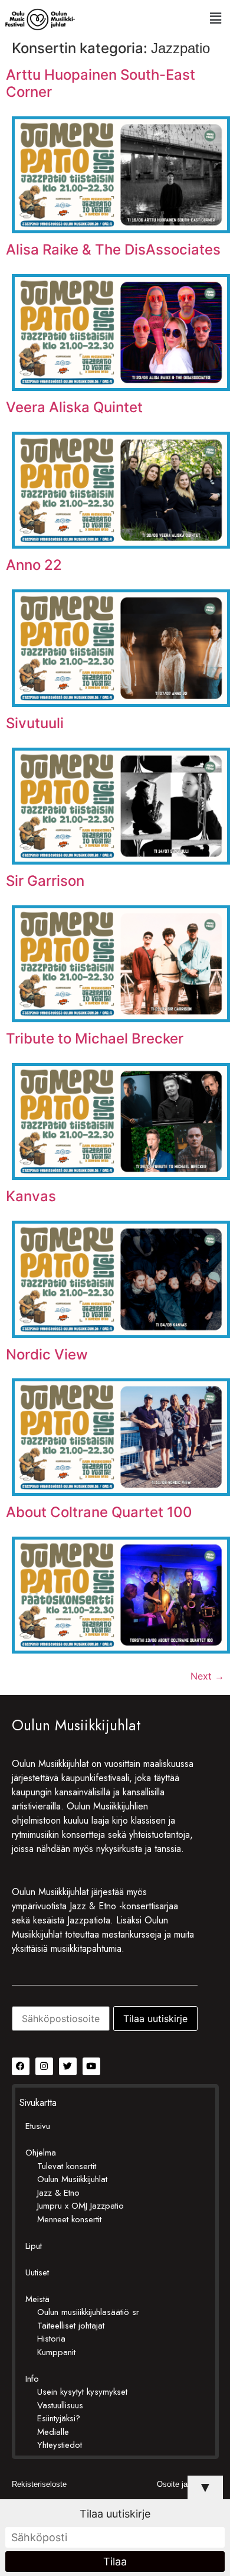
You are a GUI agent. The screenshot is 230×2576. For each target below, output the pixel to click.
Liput (34, 2246)
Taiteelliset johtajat (71, 2326)
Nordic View (47, 1354)
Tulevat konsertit (67, 2166)
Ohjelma (41, 2153)
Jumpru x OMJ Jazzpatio (80, 2206)
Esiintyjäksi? (59, 2418)
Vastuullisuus (60, 2405)
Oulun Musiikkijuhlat (72, 2179)
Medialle (53, 2432)
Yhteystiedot (60, 2445)
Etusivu (38, 2126)
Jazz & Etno (58, 2193)
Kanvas (31, 1196)
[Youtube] (91, 2066)
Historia (51, 2339)
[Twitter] (68, 2066)
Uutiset (37, 2272)
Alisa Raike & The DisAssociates (113, 250)
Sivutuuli (35, 723)
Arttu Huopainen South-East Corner (101, 83)
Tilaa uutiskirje (115, 2514)
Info (32, 2379)
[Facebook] (21, 2066)
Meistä (37, 2299)
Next (207, 1676)
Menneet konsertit (69, 2219)
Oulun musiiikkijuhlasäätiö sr (88, 2312)
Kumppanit (56, 2352)
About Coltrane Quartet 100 (99, 1512)
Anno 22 (34, 565)
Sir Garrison (45, 881)
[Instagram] (44, 2066)
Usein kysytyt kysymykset (82, 2392)
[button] (215, 18)
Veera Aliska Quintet (74, 407)
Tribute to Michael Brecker (95, 1038)
